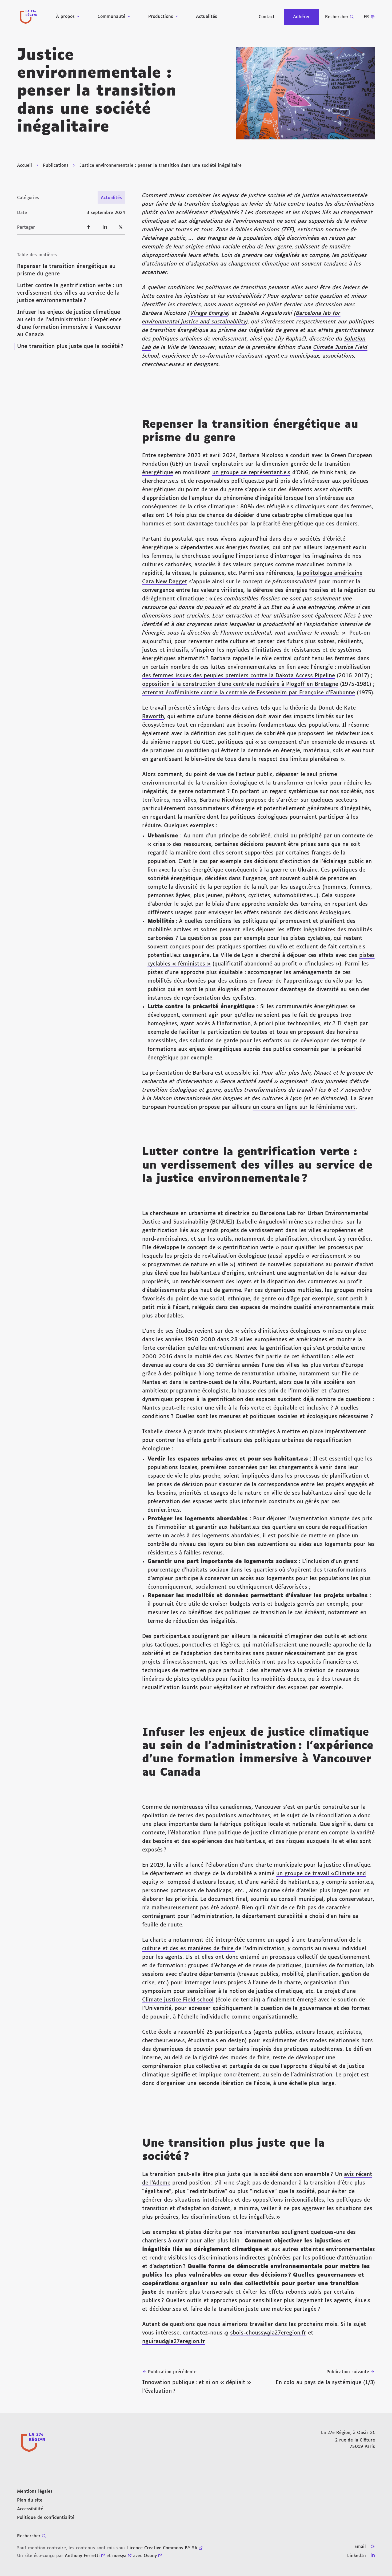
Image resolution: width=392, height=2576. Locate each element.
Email (360, 2547)
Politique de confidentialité (46, 2518)
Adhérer (301, 17)
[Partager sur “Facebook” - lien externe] (89, 227)
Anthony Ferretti (82, 2556)
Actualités (207, 17)
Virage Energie (209, 313)
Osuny (150, 2556)
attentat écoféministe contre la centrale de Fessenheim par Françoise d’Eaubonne (249, 693)
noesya (119, 2556)
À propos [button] (65, 17)
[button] (305, 93)
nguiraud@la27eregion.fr (174, 2341)
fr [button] (366, 17)
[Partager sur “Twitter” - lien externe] (121, 227)
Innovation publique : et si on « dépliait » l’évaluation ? (197, 2382)
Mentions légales (35, 2492)
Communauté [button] (111, 17)
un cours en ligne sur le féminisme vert (304, 1107)
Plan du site (30, 2500)
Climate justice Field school (178, 2000)
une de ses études (169, 1331)
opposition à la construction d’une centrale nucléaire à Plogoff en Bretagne (240, 684)
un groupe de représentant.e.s (251, 473)
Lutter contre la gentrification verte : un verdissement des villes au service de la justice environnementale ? (70, 293)
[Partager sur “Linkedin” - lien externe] (105, 227)
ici (255, 1073)
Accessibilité (30, 2509)
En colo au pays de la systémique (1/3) (325, 2377)
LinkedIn (357, 2556)
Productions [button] (161, 17)
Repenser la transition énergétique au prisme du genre (66, 270)
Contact (267, 17)
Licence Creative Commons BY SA (162, 2548)
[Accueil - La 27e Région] (29, 17)
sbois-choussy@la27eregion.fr (268, 2333)
